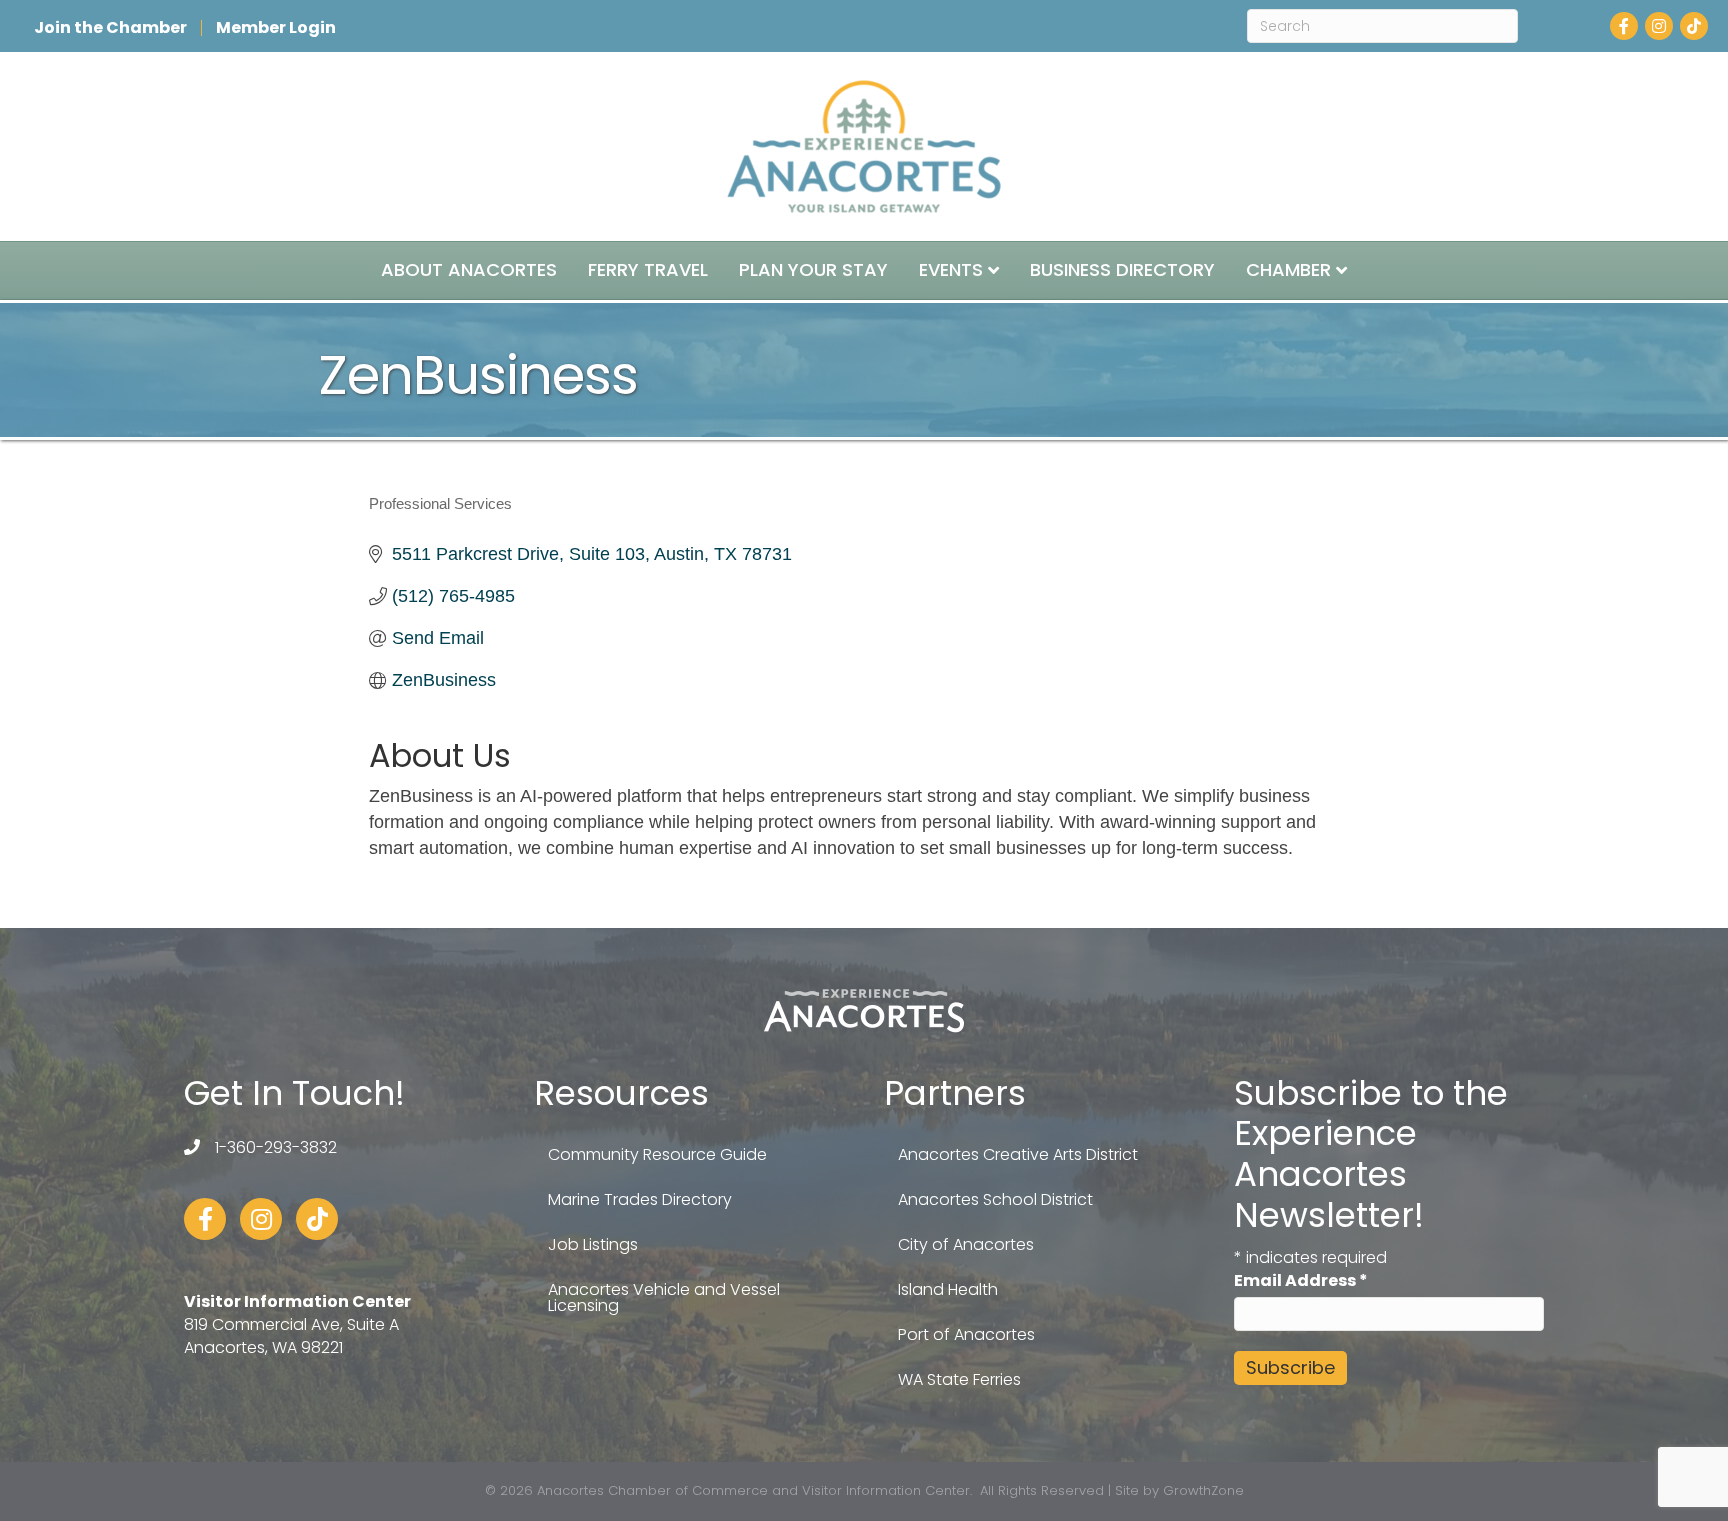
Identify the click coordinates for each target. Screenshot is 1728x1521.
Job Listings (593, 1244)
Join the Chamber (110, 28)
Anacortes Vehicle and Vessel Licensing (664, 1297)
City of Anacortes (966, 1244)
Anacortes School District (995, 1199)
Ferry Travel (648, 269)
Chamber (1288, 269)
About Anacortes (469, 269)
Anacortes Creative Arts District (1018, 1154)
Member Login (276, 28)
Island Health (948, 1289)
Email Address (1301, 1280)
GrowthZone (1203, 1490)
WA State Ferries (959, 1379)
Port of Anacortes (966, 1334)
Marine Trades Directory (640, 1199)
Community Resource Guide (657, 1154)
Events (951, 269)
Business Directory (1122, 269)
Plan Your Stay (813, 269)
